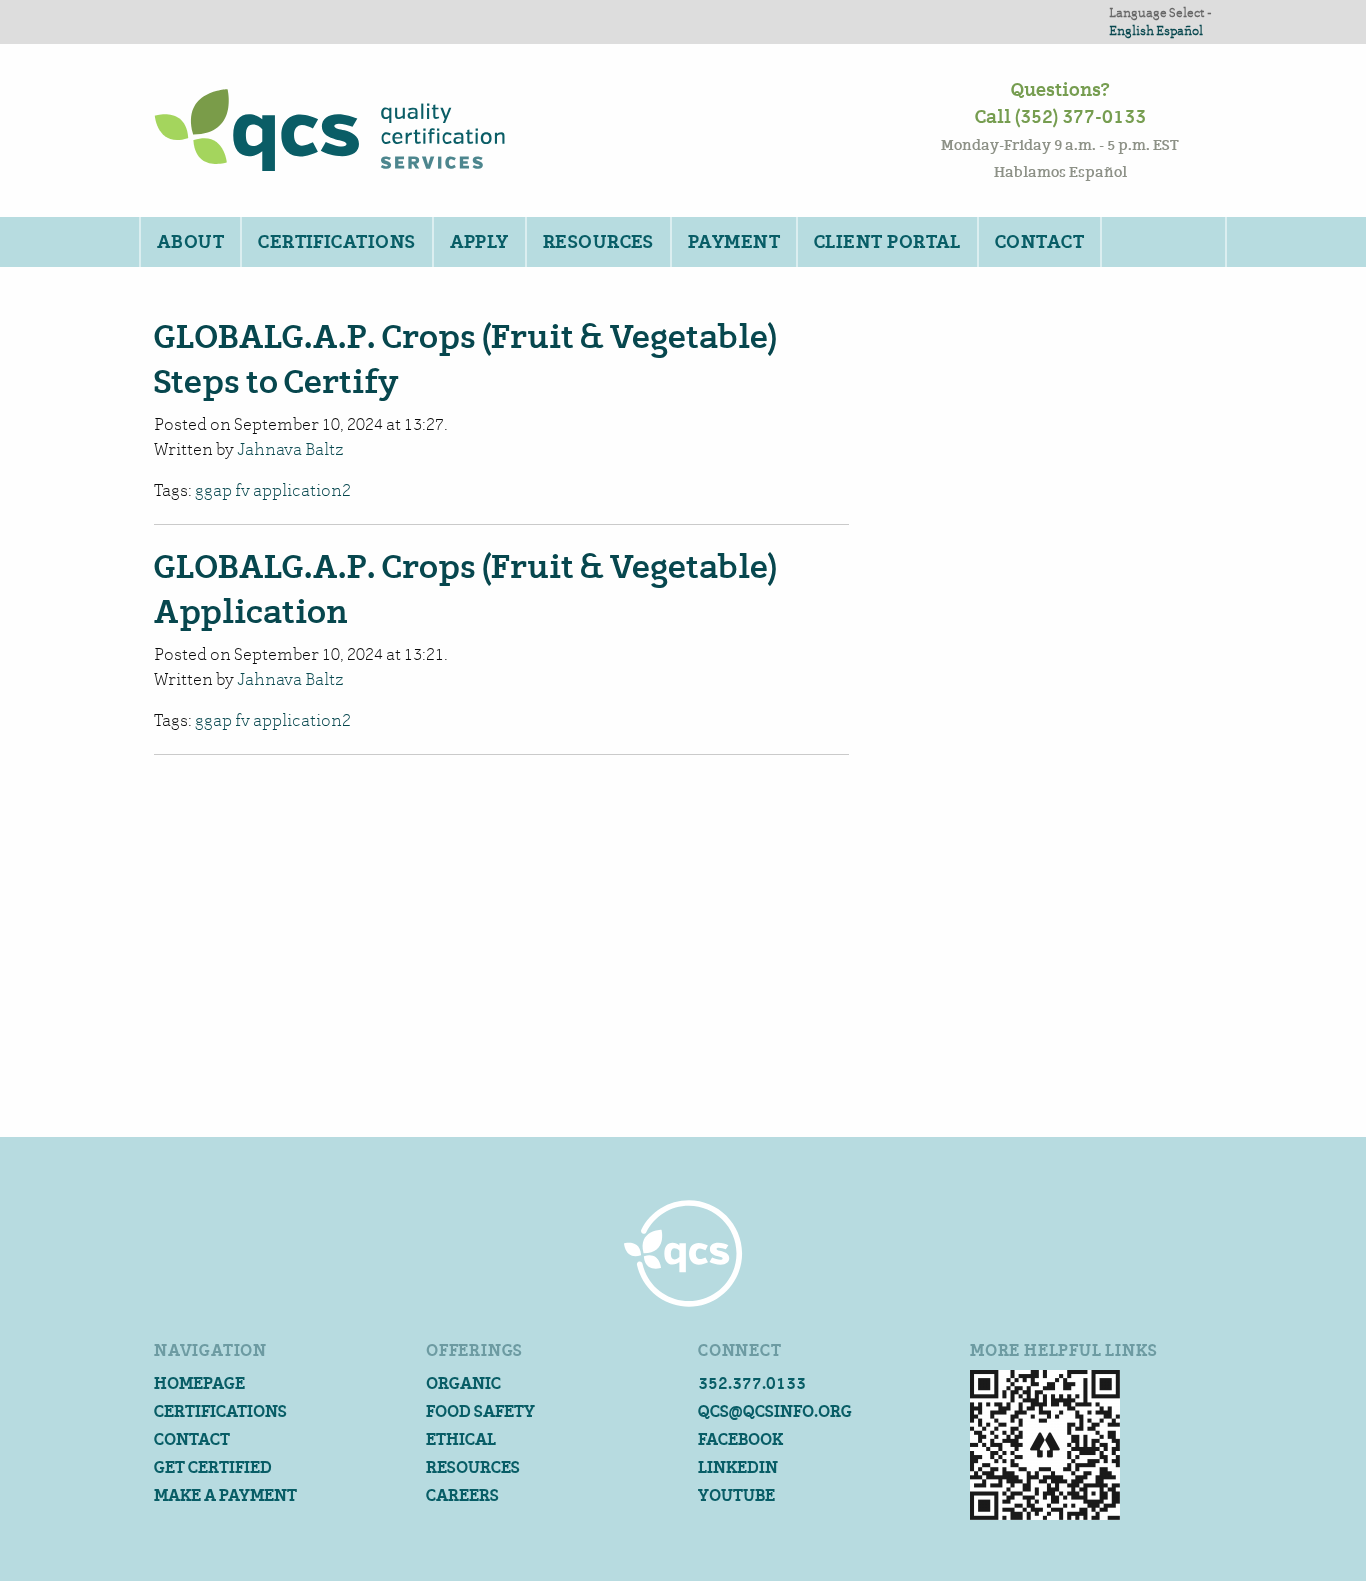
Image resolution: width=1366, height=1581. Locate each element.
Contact (1039, 242)
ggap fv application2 (273, 490)
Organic (463, 1383)
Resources (598, 242)
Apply (479, 242)
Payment (734, 242)
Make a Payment (225, 1495)
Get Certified (213, 1467)
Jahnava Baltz (290, 449)
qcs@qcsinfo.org (775, 1411)
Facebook (740, 1439)
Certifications (336, 242)
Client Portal (887, 242)
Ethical (461, 1439)
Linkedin (738, 1467)
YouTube (736, 1495)
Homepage (199, 1383)
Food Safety (480, 1411)
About (190, 242)
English (1131, 30)
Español (1179, 30)
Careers (462, 1495)
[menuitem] (189, 242)
